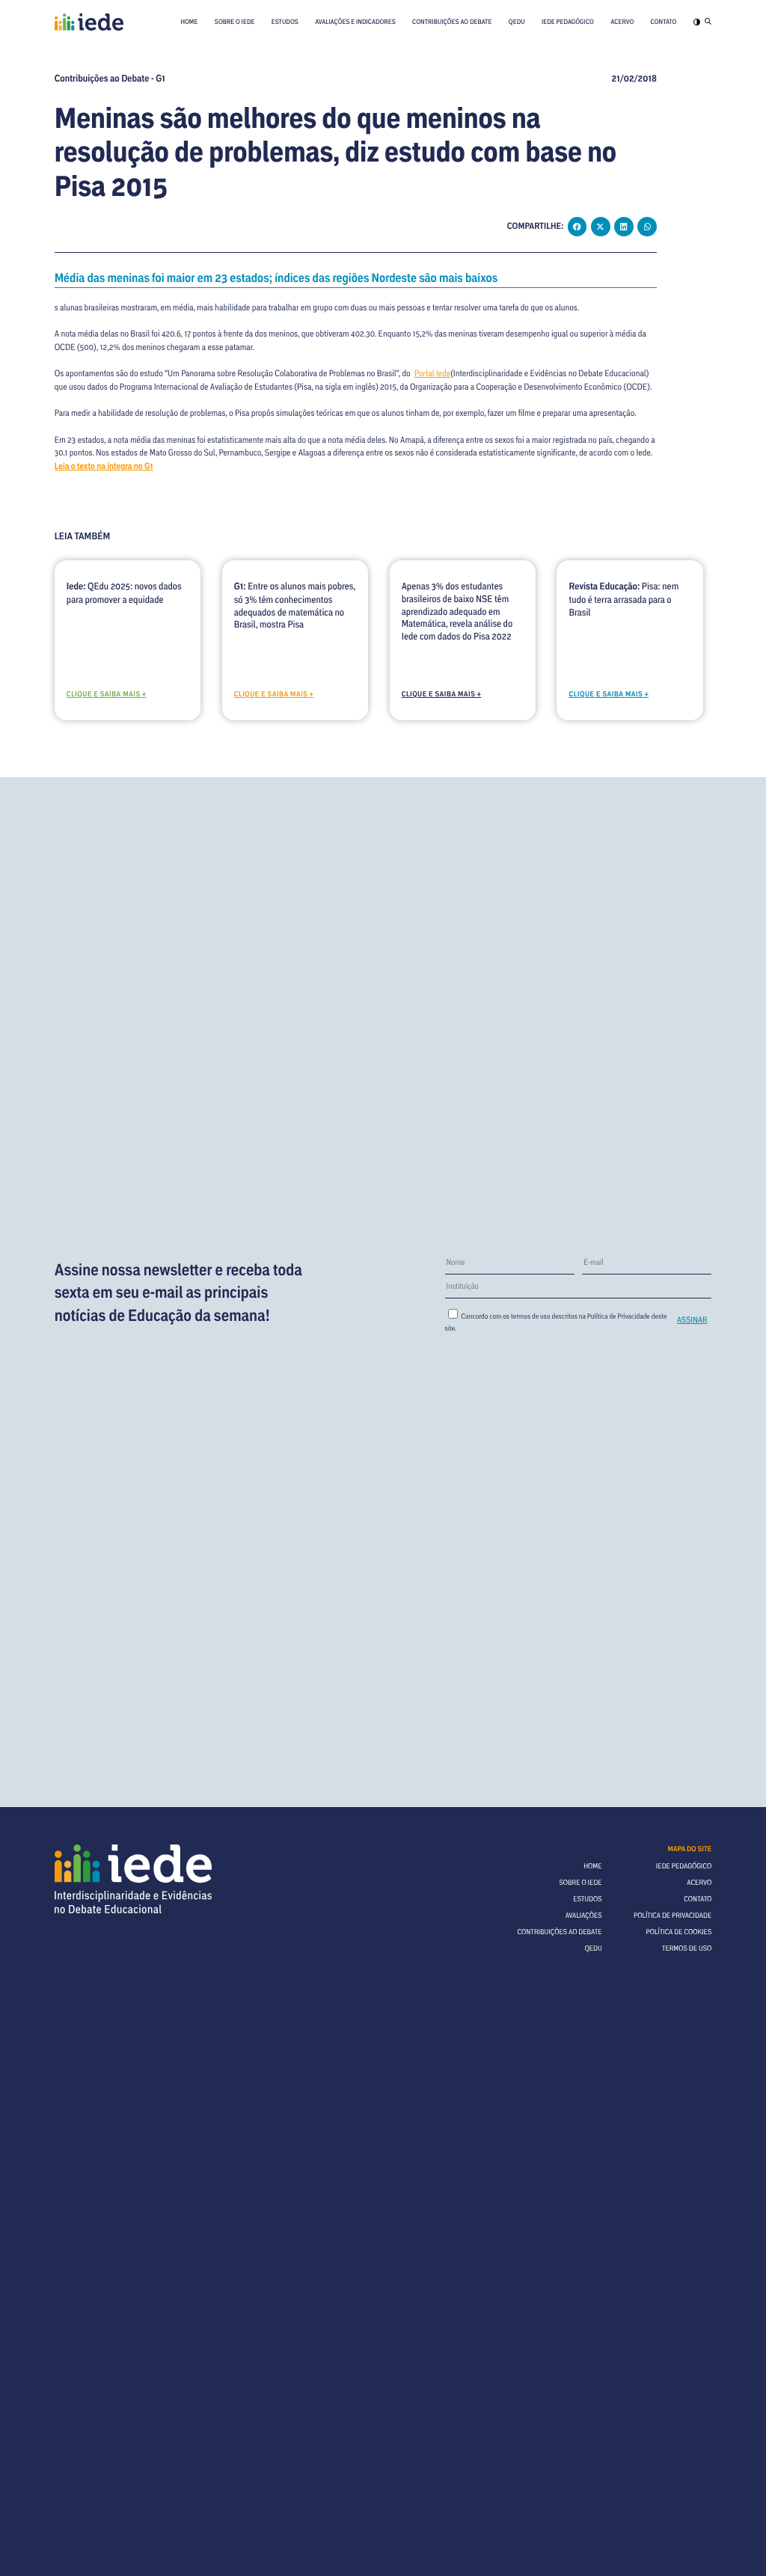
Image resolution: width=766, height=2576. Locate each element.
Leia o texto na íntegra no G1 (104, 466)
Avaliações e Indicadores (355, 22)
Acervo (622, 22)
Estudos (285, 22)
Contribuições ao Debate (452, 22)
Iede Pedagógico (568, 22)
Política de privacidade (672, 1915)
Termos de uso (687, 1948)
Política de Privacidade (619, 1316)
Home (189, 22)
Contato (664, 22)
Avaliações (584, 1915)
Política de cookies (678, 1932)
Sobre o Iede (235, 22)
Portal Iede (433, 374)
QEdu (517, 22)
